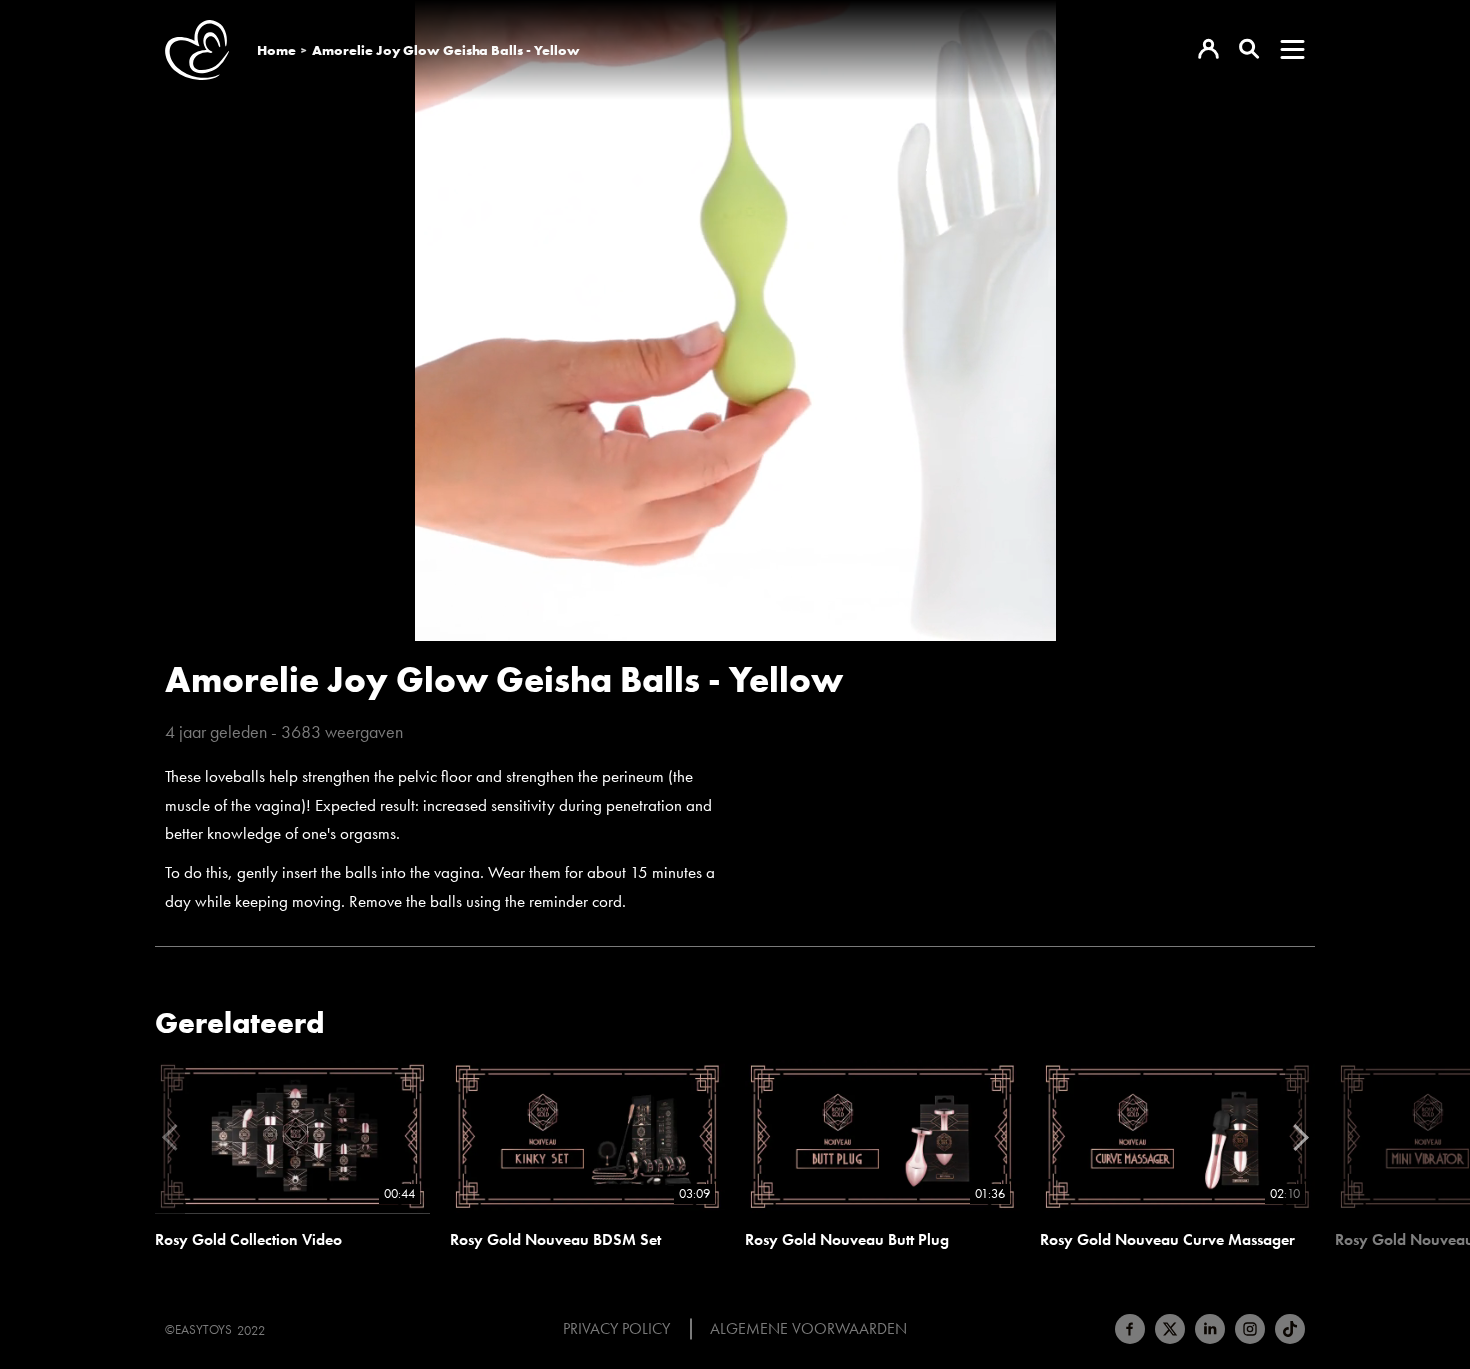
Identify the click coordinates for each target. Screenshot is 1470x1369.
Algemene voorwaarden (808, 1329)
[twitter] (1170, 1329)
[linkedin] (1210, 1329)
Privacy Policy (616, 1329)
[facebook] (1130, 1329)
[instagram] (1250, 1329)
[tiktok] (1290, 1329)
